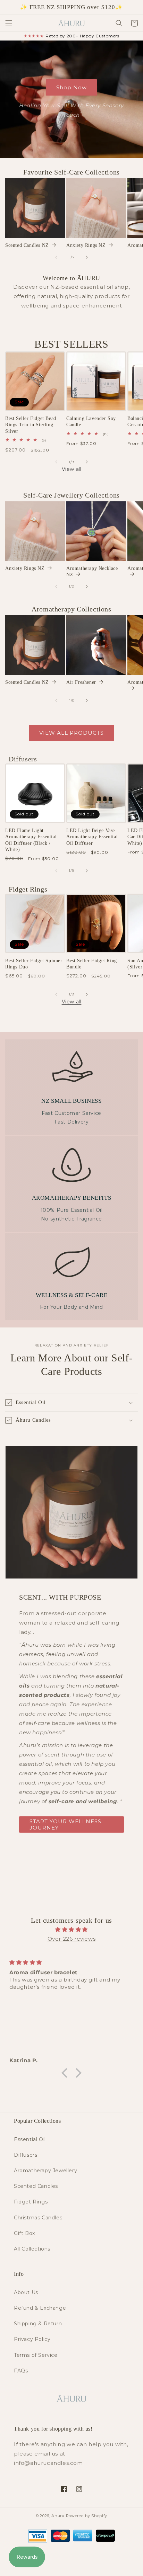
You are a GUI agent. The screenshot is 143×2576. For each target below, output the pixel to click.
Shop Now (71, 87)
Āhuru (58, 2516)
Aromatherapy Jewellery (45, 2171)
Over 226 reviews (72, 1939)
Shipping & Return (38, 2324)
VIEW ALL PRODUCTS (71, 733)
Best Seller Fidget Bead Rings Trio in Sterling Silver (31, 425)
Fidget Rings (31, 2202)
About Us (26, 2292)
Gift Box (24, 2233)
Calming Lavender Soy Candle (91, 422)
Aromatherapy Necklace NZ (92, 571)
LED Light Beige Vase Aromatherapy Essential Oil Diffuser (92, 837)
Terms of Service (36, 2355)
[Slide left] (56, 257)
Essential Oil (30, 2139)
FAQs (21, 2371)
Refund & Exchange (40, 2308)
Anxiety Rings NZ (86, 245)
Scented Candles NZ (27, 245)
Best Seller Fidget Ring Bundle (92, 964)
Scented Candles (36, 2186)
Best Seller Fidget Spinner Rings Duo (34, 964)
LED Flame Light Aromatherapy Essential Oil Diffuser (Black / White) (31, 840)
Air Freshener (81, 682)
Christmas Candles (38, 2218)
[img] (71, 1929)
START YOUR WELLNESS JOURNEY (65, 1824)
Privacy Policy (32, 2339)
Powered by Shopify (87, 2516)
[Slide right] (87, 257)
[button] (9, 23)
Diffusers (26, 2155)
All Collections (32, 2249)
